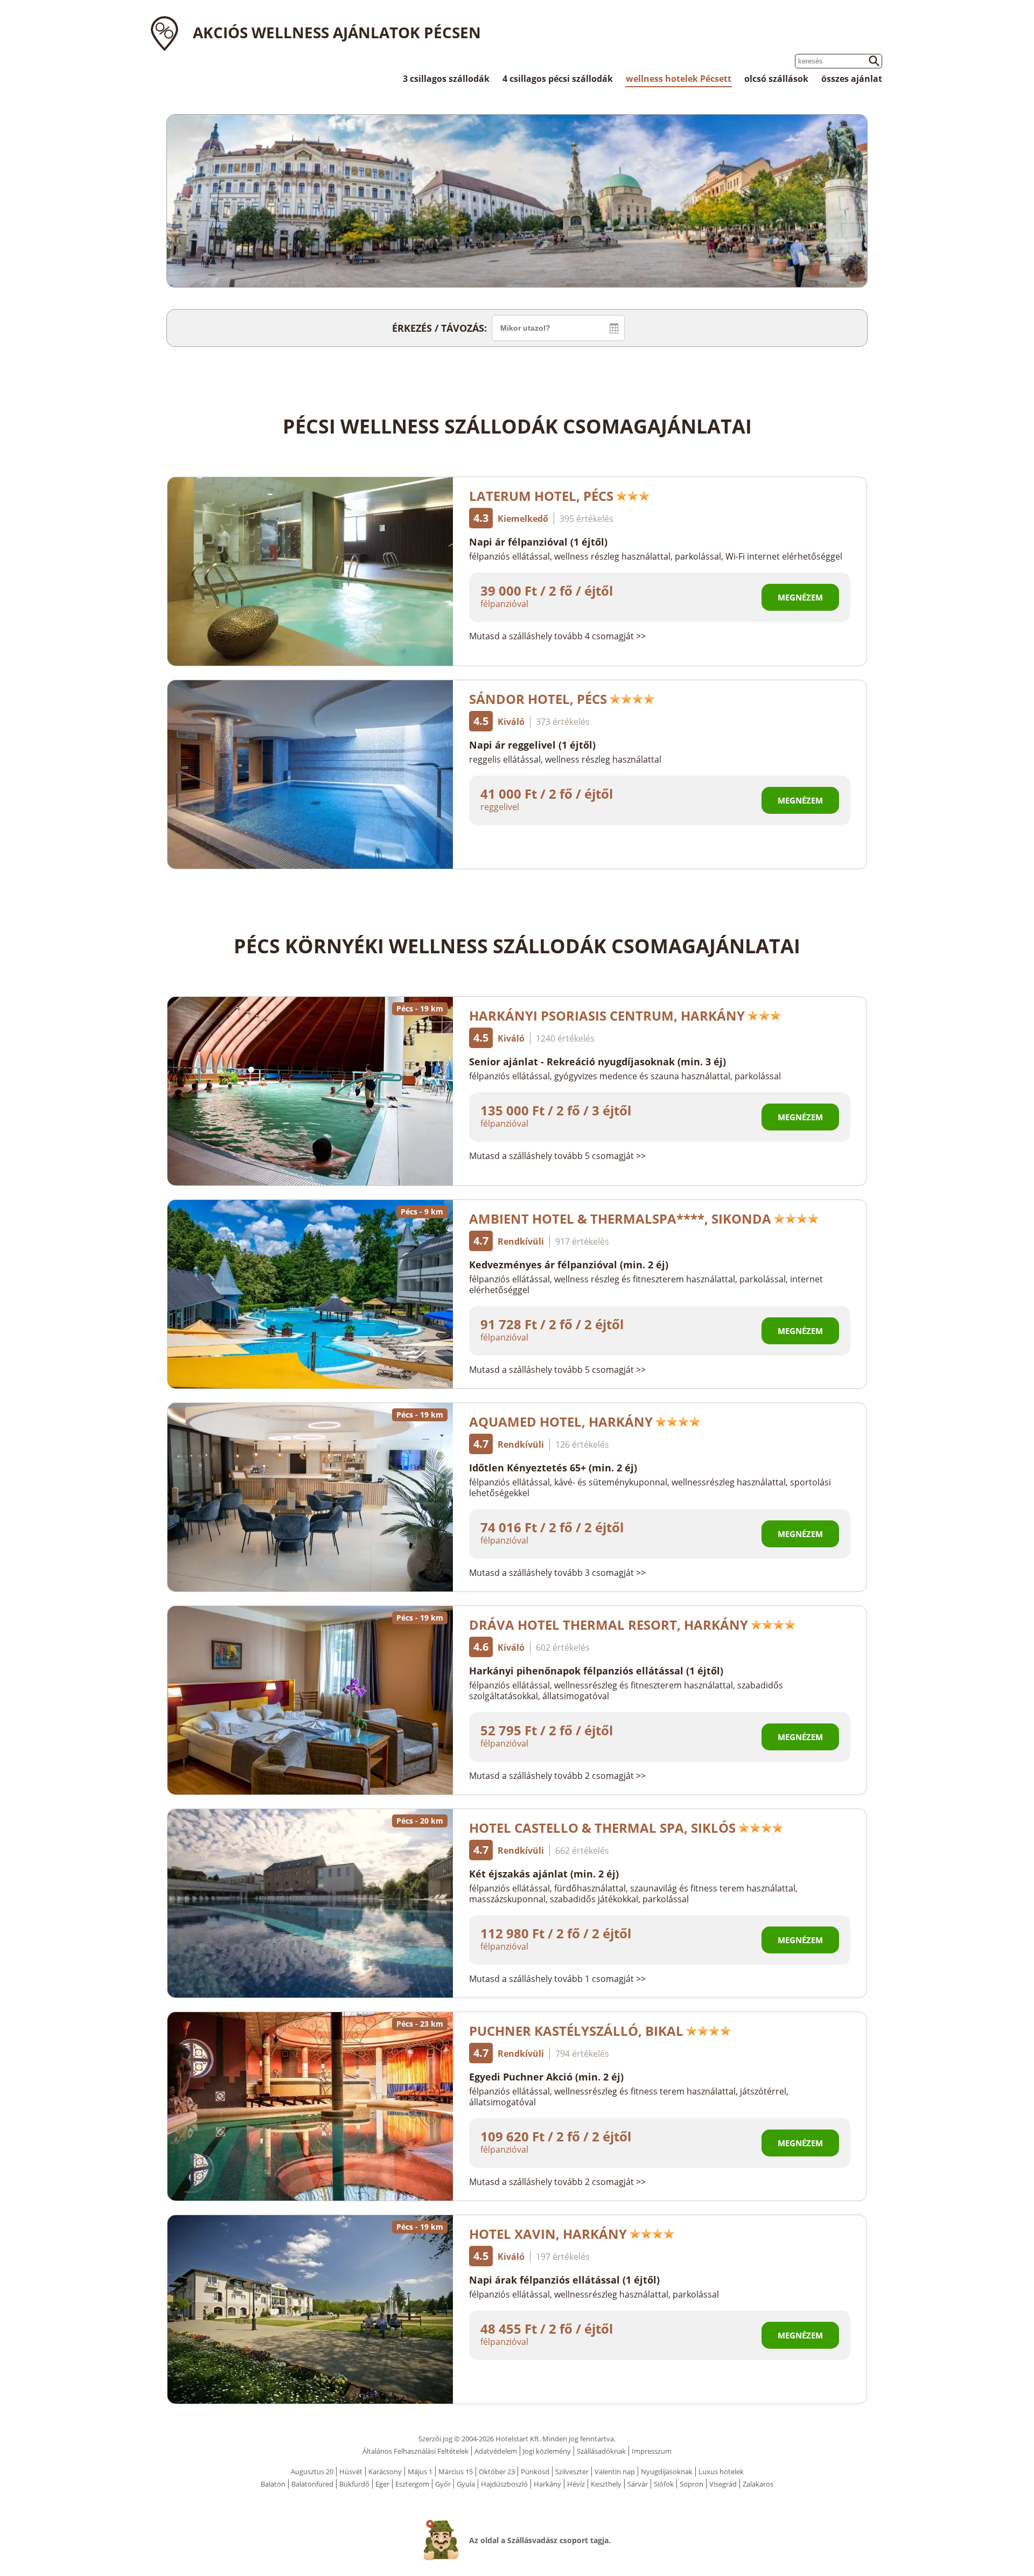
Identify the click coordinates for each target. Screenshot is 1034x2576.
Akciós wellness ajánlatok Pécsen (337, 32)
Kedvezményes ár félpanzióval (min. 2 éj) (569, 1265)
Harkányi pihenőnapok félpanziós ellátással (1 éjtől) (596, 1671)
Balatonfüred (312, 2484)
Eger (382, 2484)
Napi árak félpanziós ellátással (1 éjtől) (564, 2280)
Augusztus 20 (312, 2472)
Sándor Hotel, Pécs (538, 699)
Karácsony (385, 2472)
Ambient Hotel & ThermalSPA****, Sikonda (620, 1219)
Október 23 (497, 2472)
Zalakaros (758, 2484)
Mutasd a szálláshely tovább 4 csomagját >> (557, 636)
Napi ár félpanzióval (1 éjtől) (538, 542)
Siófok (664, 2484)
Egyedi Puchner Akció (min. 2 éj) (546, 2077)
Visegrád (723, 2484)
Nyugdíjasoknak (667, 2472)
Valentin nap (615, 2472)
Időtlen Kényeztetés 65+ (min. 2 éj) (553, 1468)
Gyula (466, 2484)
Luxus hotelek (721, 2472)
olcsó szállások (776, 79)
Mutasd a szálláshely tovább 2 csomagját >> (557, 1776)
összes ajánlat (852, 79)
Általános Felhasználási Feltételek (415, 2451)
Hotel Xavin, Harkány (548, 2234)
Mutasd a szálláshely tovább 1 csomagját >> (557, 1979)
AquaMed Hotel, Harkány (561, 1422)
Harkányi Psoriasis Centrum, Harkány (607, 1015)
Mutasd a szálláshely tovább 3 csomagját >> (557, 1573)
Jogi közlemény (547, 2451)
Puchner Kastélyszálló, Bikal (576, 2031)
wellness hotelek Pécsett (679, 79)
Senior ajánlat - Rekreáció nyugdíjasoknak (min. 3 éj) (598, 1062)
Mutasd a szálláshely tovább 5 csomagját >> (557, 1156)
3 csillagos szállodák (446, 79)
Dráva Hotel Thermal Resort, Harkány (609, 1625)
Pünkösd (535, 2472)
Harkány (547, 2484)
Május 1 (420, 2472)
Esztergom (412, 2484)
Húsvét (351, 2472)
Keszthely (606, 2484)
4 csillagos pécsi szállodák (558, 79)
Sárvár (638, 2484)
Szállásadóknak (601, 2451)
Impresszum (652, 2451)
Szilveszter (572, 2472)
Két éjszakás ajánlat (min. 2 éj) (544, 1874)
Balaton (273, 2484)
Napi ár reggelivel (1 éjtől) (532, 745)
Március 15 (456, 2472)
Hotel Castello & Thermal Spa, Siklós (602, 1828)
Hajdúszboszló (504, 2484)
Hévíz (576, 2484)
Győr (443, 2484)
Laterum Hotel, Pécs (541, 496)
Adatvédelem (496, 2451)
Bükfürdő (354, 2484)
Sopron (691, 2484)
